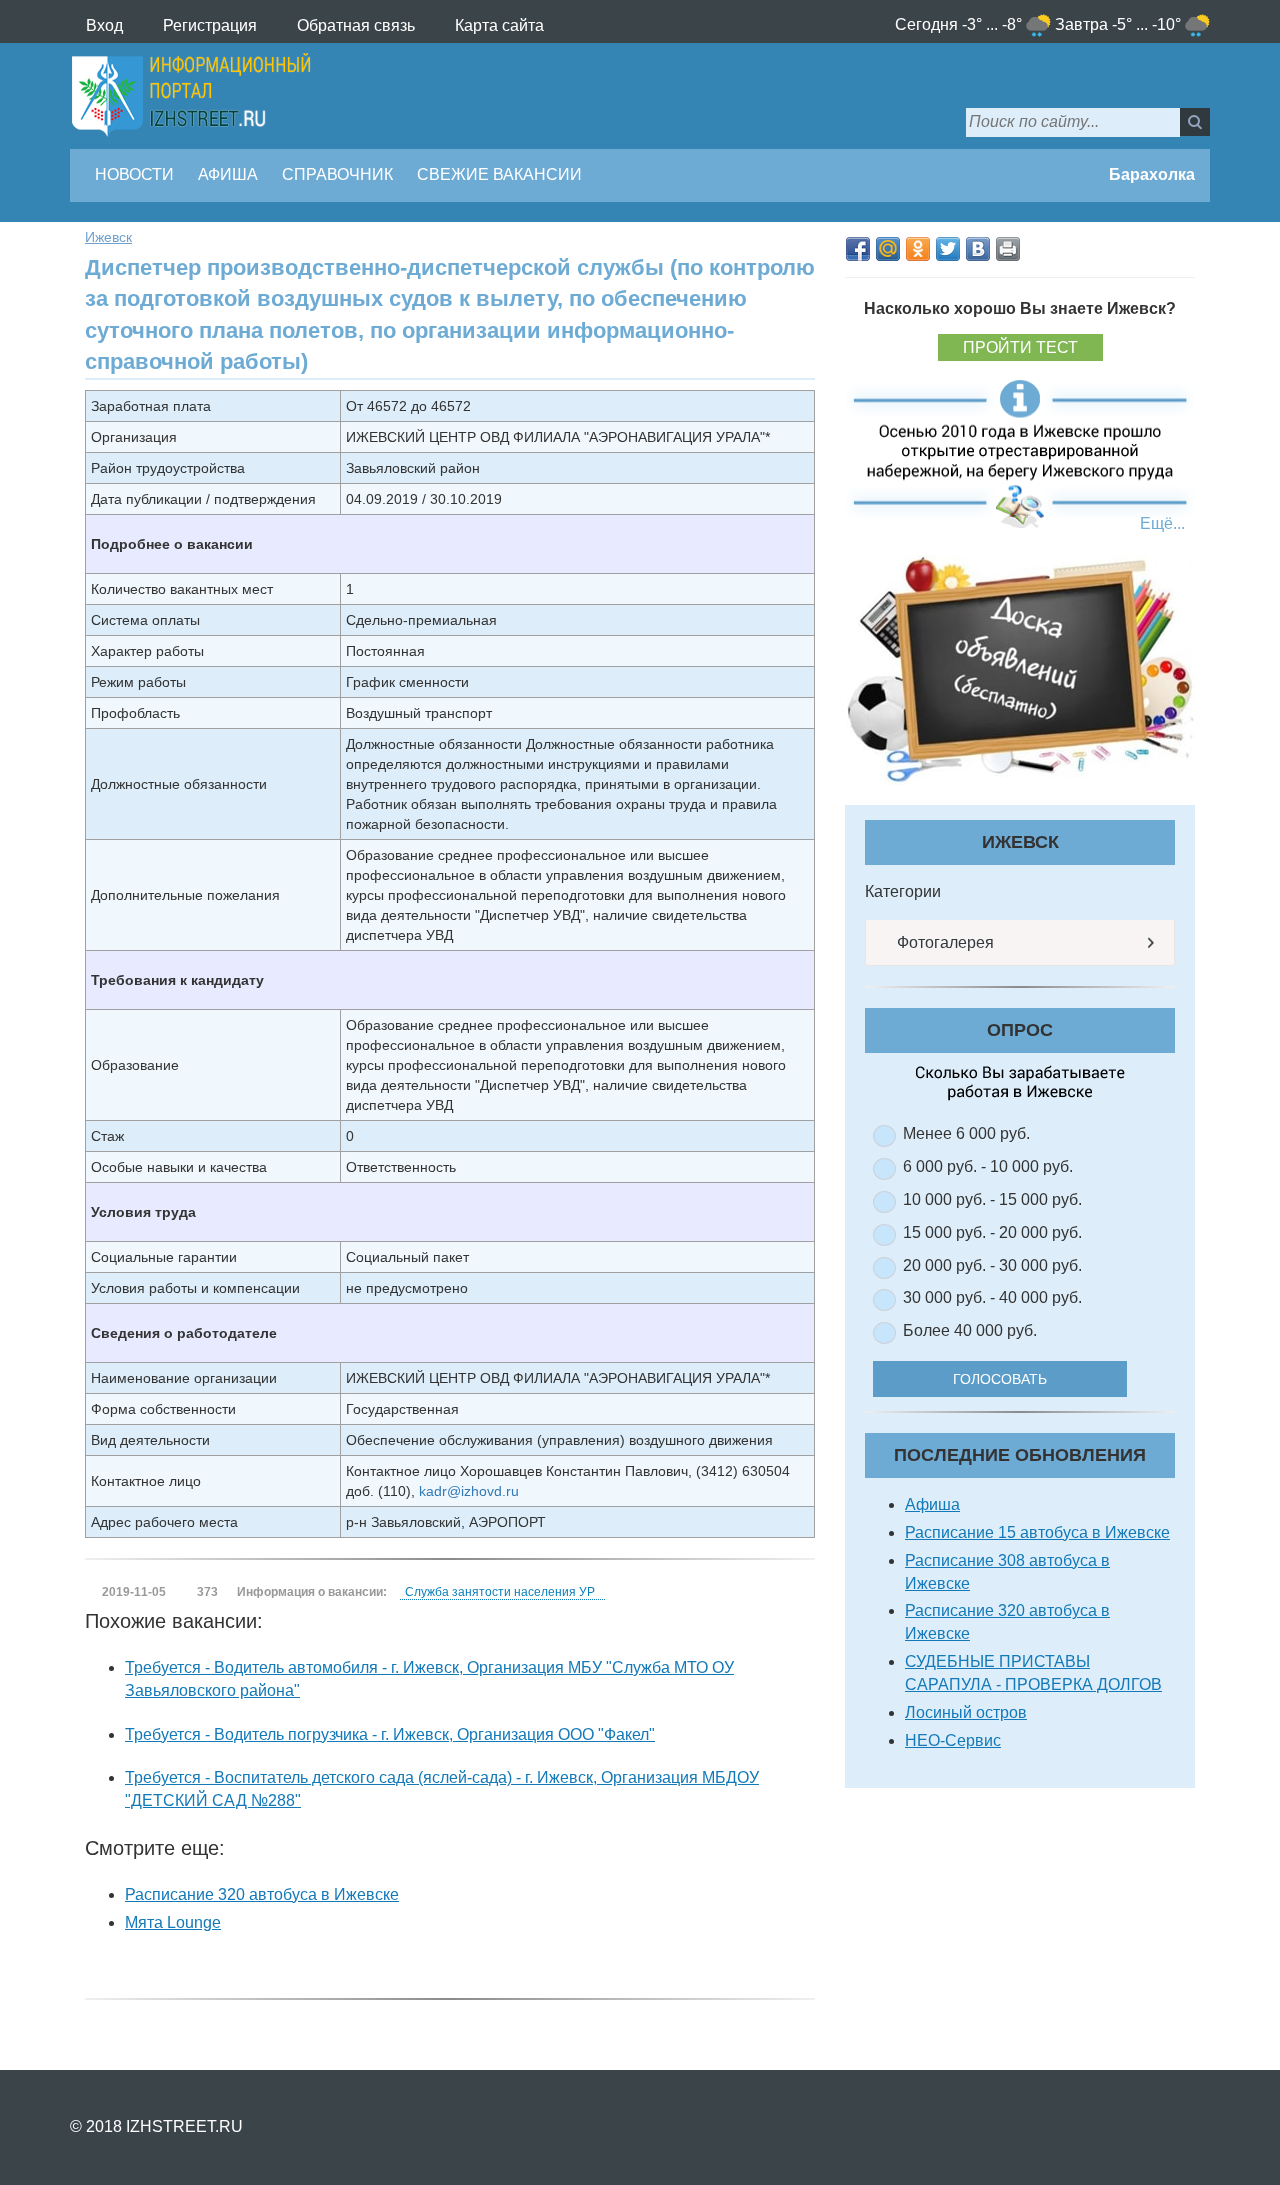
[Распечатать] (1008, 249)
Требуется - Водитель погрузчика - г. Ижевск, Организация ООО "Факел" (390, 1734)
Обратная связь (356, 25)
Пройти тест (1020, 347)
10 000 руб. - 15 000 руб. (992, 1199)
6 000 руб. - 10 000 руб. (988, 1166)
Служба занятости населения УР (500, 1592)
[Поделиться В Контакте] (978, 249)
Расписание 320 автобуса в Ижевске (262, 1894)
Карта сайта (499, 25)
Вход (104, 25)
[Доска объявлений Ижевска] (1020, 669)
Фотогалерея (943, 942)
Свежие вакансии (499, 174)
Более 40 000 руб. (970, 1330)
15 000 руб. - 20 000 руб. (992, 1232)
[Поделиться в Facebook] (858, 249)
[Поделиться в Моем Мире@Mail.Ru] (888, 249)
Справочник (337, 174)
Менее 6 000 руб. (966, 1133)
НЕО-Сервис (953, 1740)
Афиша (228, 174)
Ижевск (108, 237)
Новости (134, 174)
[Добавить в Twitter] (948, 249)
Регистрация (210, 25)
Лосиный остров (966, 1712)
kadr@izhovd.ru (469, 1491)
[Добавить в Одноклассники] (918, 249)
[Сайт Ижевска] (191, 96)
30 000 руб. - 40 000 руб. (992, 1297)
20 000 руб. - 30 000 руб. (992, 1265)
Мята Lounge (173, 1922)
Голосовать (1000, 1379)
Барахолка (1150, 174)
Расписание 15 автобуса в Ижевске (1037, 1532)
